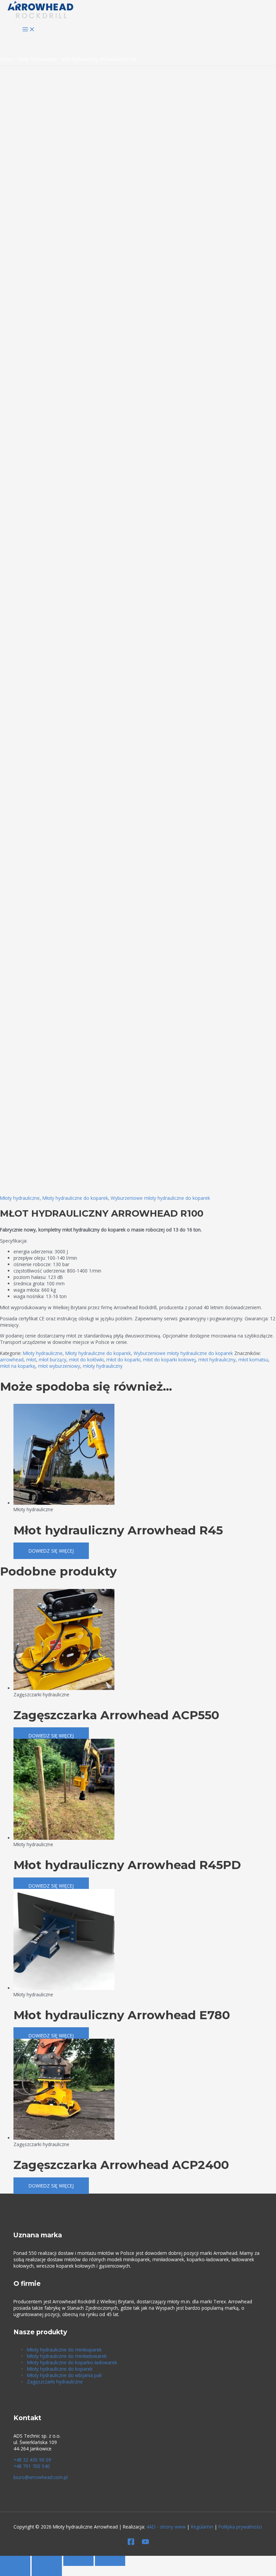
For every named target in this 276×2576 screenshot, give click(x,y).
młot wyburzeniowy (59, 1366)
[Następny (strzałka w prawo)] (47, 2571)
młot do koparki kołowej (169, 1360)
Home (7, 59)
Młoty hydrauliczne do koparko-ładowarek (72, 2362)
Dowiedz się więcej (51, 1551)
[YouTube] (145, 2544)
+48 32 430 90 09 (32, 2460)
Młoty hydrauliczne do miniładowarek (67, 2356)
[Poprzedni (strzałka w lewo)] (15, 2571)
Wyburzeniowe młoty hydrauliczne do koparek (160, 1198)
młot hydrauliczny (217, 1360)
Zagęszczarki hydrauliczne (55, 2382)
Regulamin (202, 2527)
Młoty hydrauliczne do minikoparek (64, 2350)
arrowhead (12, 1360)
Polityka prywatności (240, 2527)
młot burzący (53, 1360)
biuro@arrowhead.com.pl (41, 2477)
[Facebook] (131, 2544)
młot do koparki (123, 1360)
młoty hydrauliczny (103, 1366)
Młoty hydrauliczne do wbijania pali (64, 2375)
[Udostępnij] (78, 2561)
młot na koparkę (18, 1366)
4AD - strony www (166, 2527)
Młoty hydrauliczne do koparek (75, 1198)
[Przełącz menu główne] (29, 30)
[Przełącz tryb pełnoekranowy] (47, 2561)
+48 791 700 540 (32, 2466)
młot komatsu (253, 1360)
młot (31, 1360)
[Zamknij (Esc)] (110, 2561)
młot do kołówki (86, 1360)
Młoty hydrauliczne (37, 59)
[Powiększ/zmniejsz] (15, 2561)
